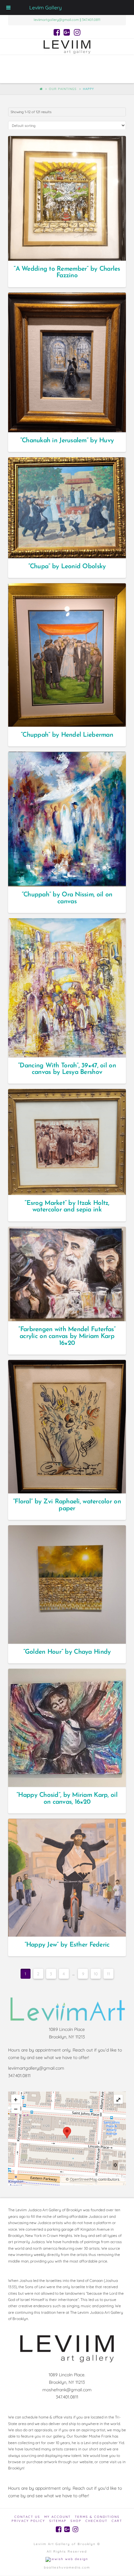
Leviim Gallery (45, 8)
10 (96, 1974)
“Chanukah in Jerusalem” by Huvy (67, 441)
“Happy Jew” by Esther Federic (67, 1945)
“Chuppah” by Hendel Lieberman (67, 735)
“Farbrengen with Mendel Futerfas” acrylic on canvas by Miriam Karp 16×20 (67, 1336)
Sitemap (58, 2521)
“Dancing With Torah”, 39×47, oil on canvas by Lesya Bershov (67, 1069)
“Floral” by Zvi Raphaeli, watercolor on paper (67, 1505)
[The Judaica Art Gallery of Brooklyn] (67, 47)
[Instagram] (77, 32)
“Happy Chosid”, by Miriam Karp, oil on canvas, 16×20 (67, 1799)
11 (108, 1974)
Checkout (96, 2521)
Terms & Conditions (97, 2517)
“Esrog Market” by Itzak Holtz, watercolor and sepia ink (67, 1207)
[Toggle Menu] (8, 8)
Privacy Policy (28, 2521)
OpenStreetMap (84, 2179)
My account (57, 2517)
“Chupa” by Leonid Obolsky (67, 566)
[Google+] (67, 32)
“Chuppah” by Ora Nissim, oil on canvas (67, 898)
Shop (76, 2521)
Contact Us (27, 2517)
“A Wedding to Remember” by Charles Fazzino (67, 272)
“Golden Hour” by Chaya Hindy (67, 1652)
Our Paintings (63, 89)
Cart (117, 2521)
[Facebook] (57, 32)
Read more (70, 250)
